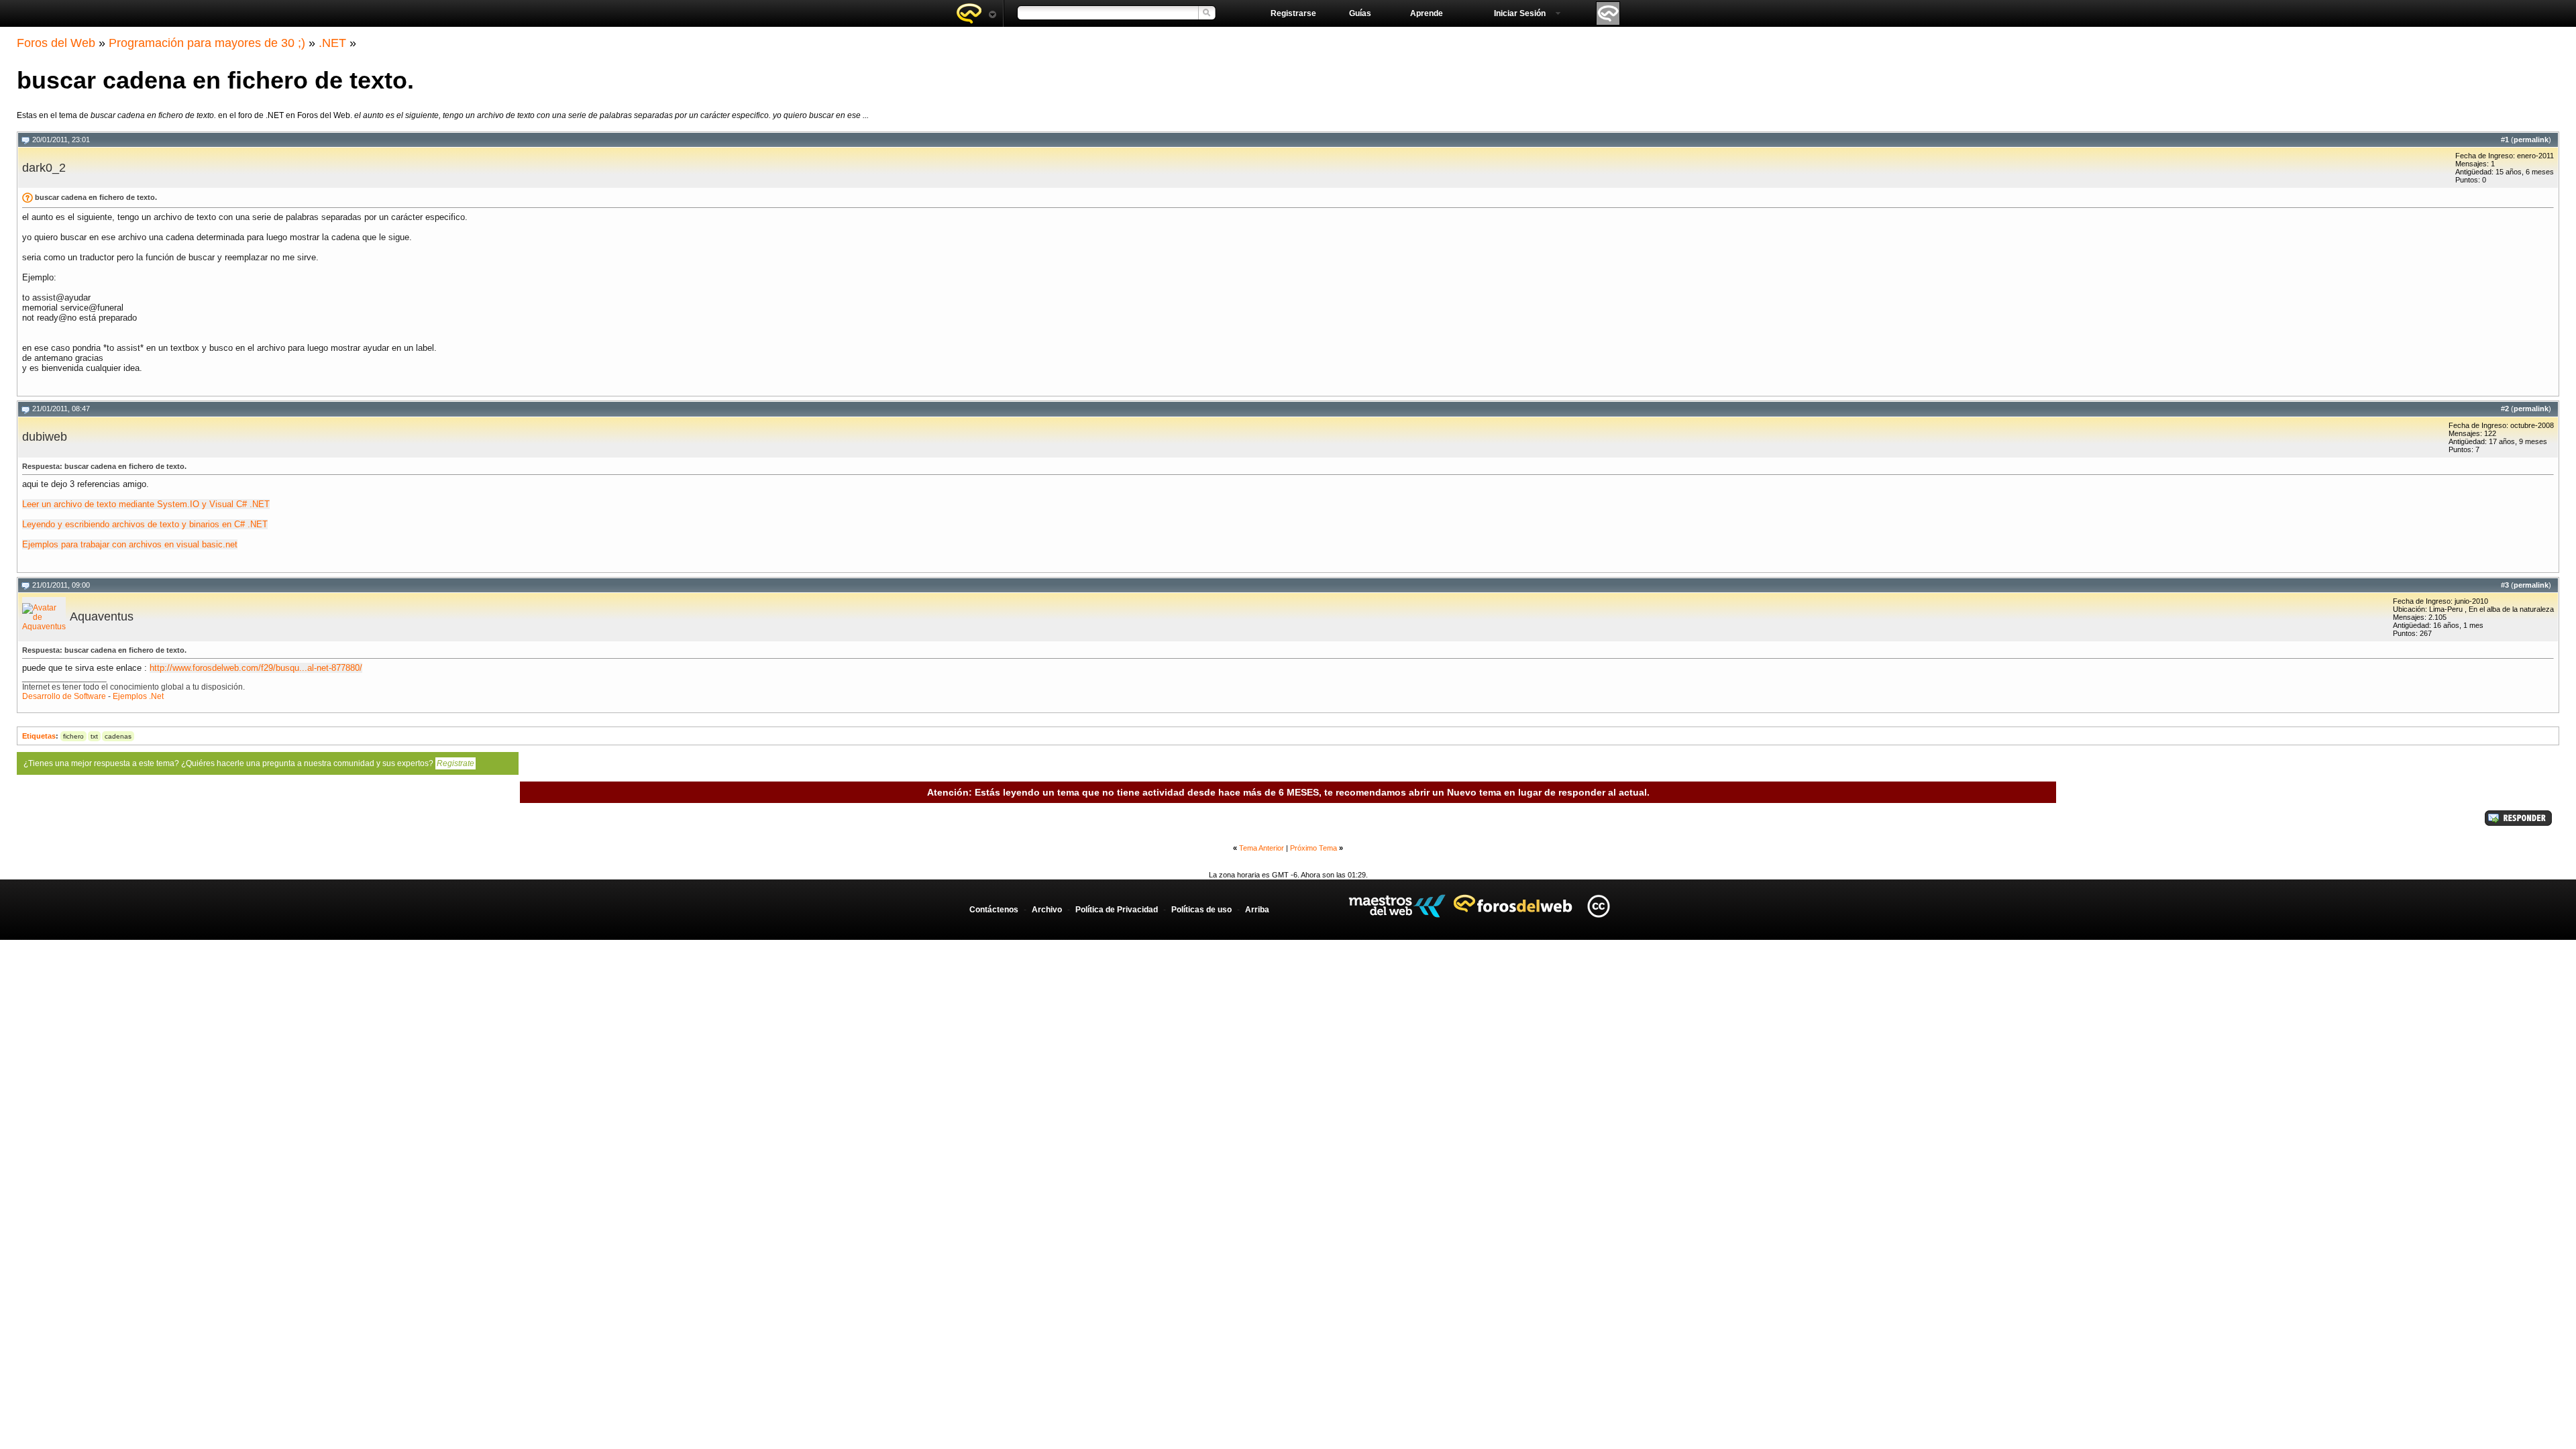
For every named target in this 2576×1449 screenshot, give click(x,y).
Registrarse (1293, 13)
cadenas (118, 736)
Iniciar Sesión (1520, 13)
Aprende (1427, 13)
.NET (332, 43)
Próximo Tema (1313, 848)
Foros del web (976, 13)
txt (94, 736)
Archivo (1047, 910)
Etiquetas (39, 736)
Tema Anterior (1262, 848)
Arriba (1257, 910)
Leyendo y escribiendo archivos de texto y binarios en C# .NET (145, 524)
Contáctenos (994, 910)
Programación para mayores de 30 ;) (207, 43)
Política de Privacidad (1117, 910)
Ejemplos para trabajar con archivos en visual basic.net (130, 544)
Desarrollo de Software (64, 696)
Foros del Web (56, 43)
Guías (1360, 13)
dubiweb (45, 437)
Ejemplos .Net (138, 696)
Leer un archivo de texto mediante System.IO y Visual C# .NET (146, 504)
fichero (73, 736)
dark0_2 (44, 168)
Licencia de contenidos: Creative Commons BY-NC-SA (1598, 906)
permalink (2531, 140)
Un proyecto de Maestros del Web (1397, 906)
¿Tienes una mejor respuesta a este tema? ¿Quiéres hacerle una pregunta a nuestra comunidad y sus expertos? (249, 763)
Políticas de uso (1201, 910)
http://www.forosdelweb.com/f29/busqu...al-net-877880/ (256, 668)
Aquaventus (102, 616)
